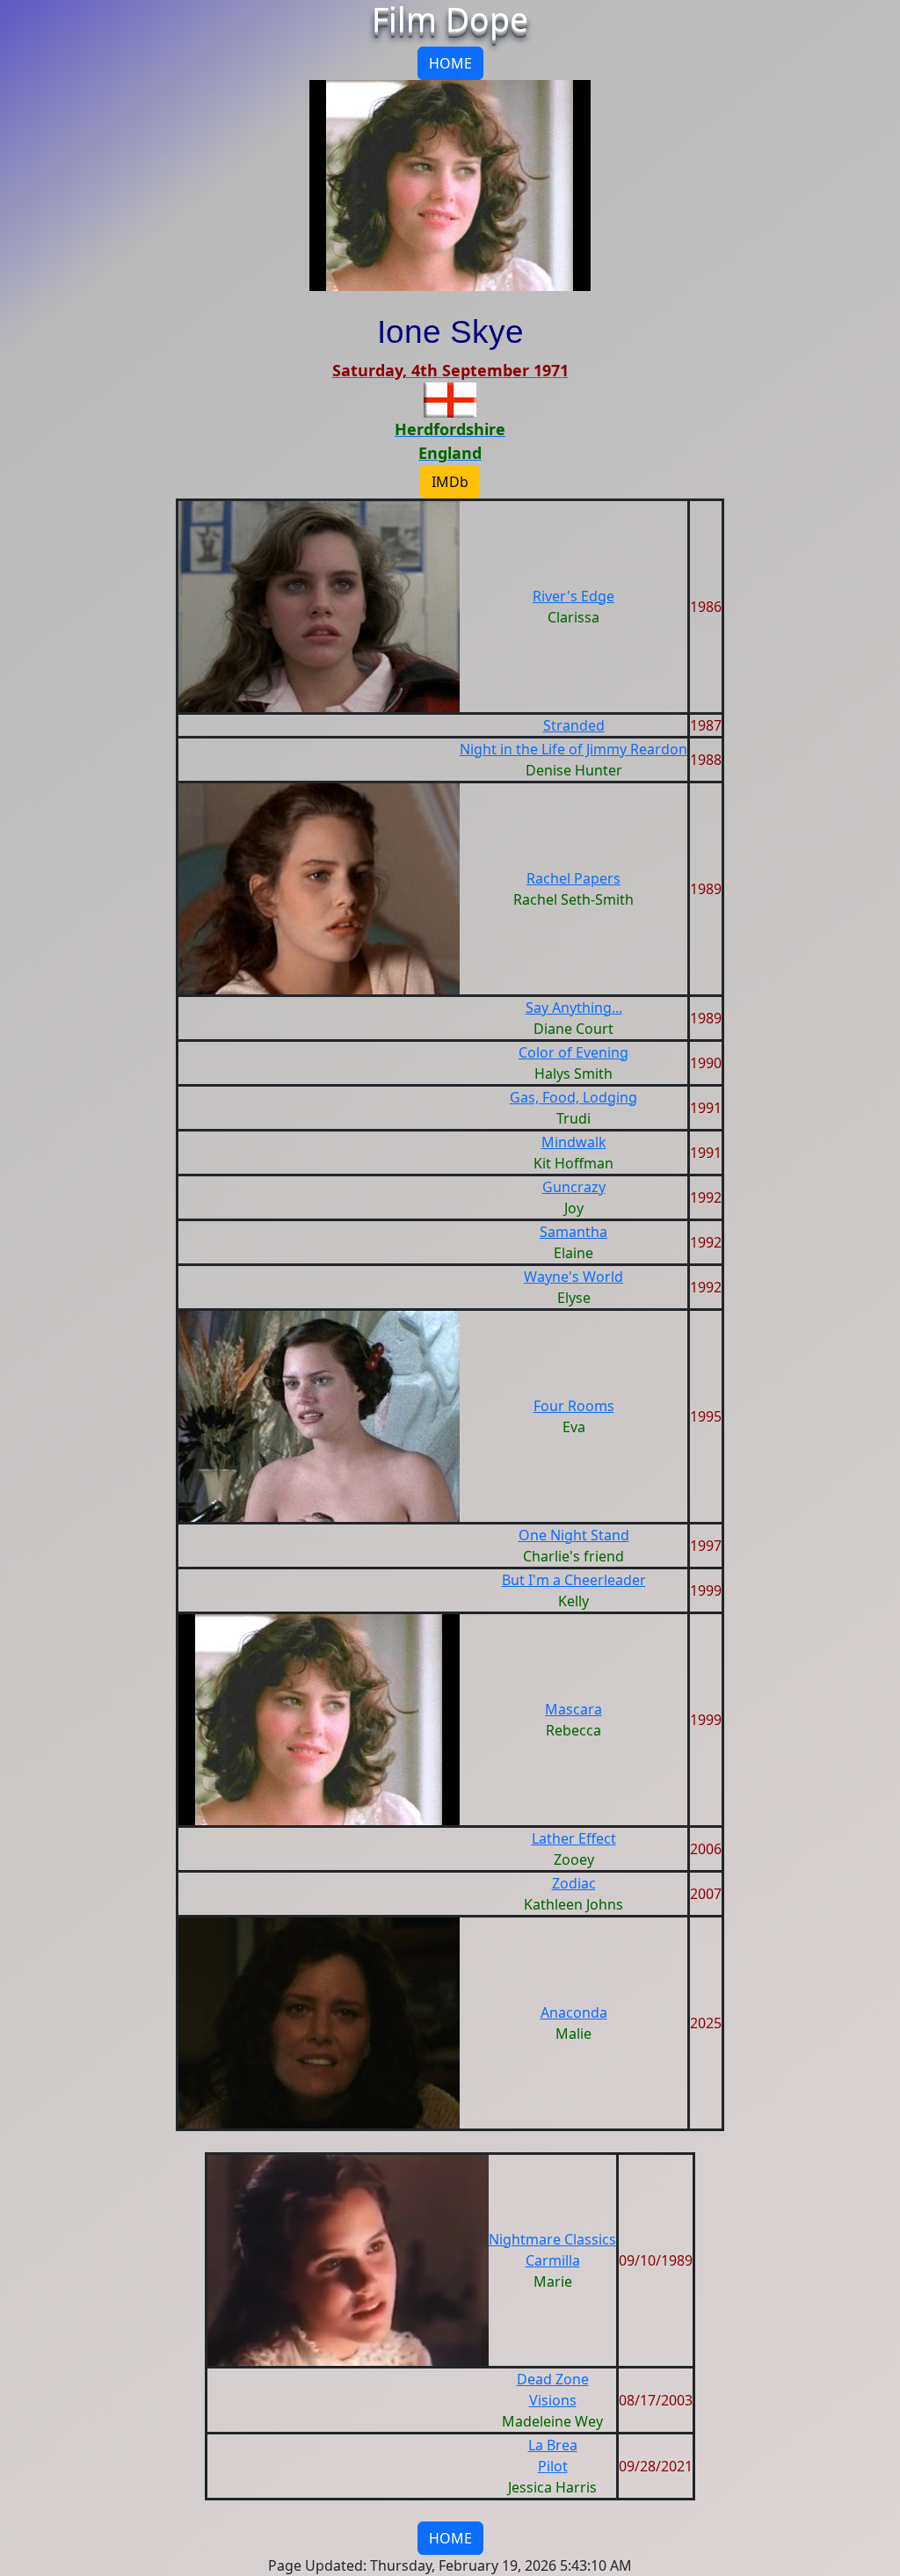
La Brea (553, 2445)
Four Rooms (574, 1406)
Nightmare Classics (552, 2239)
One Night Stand (574, 1535)
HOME (450, 63)
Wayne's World (573, 1277)
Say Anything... (574, 1008)
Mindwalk (574, 1142)
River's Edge (573, 596)
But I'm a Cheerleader (574, 1580)
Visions (553, 2400)
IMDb (450, 482)
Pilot (553, 2466)
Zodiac (574, 1883)
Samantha (573, 1232)
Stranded (574, 725)
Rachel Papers (573, 878)
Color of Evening (573, 1052)
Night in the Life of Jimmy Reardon (573, 749)
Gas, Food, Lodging (573, 1097)
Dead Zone (553, 2379)
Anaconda (574, 2012)
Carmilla (553, 2260)
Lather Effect (574, 1838)
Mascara (573, 1709)
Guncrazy (574, 1187)
